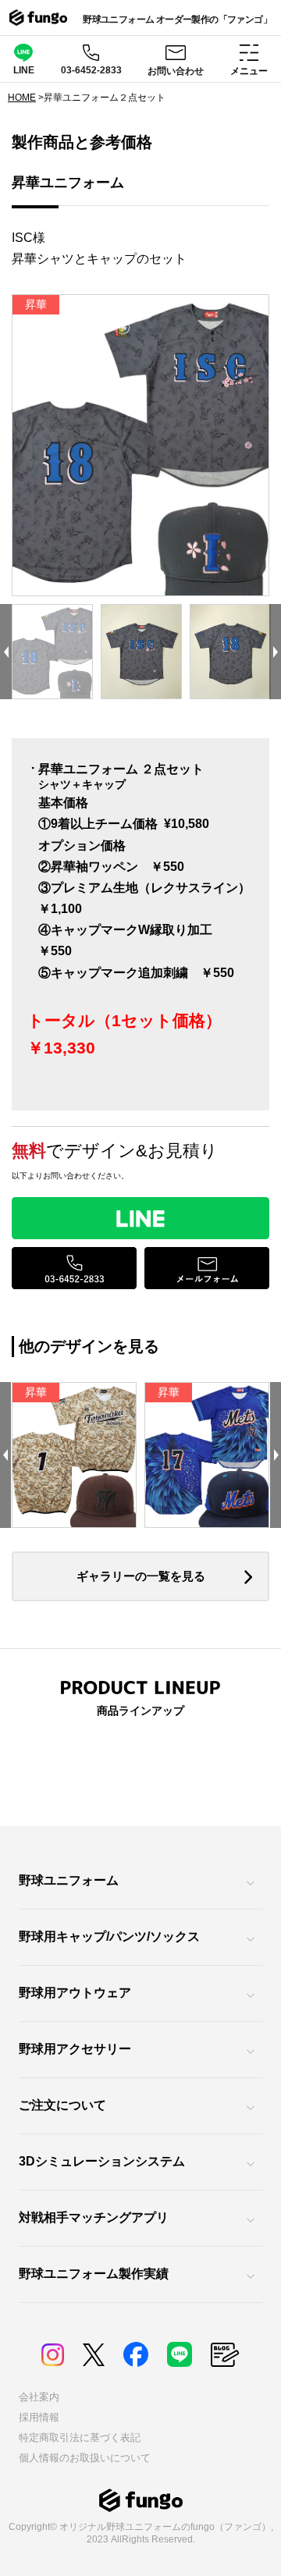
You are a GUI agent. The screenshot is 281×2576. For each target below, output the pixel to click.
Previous (6, 652)
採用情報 (39, 2417)
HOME (22, 98)
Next (275, 652)
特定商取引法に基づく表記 (80, 2437)
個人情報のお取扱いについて (85, 2458)
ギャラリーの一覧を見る (141, 1576)
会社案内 (39, 2397)
